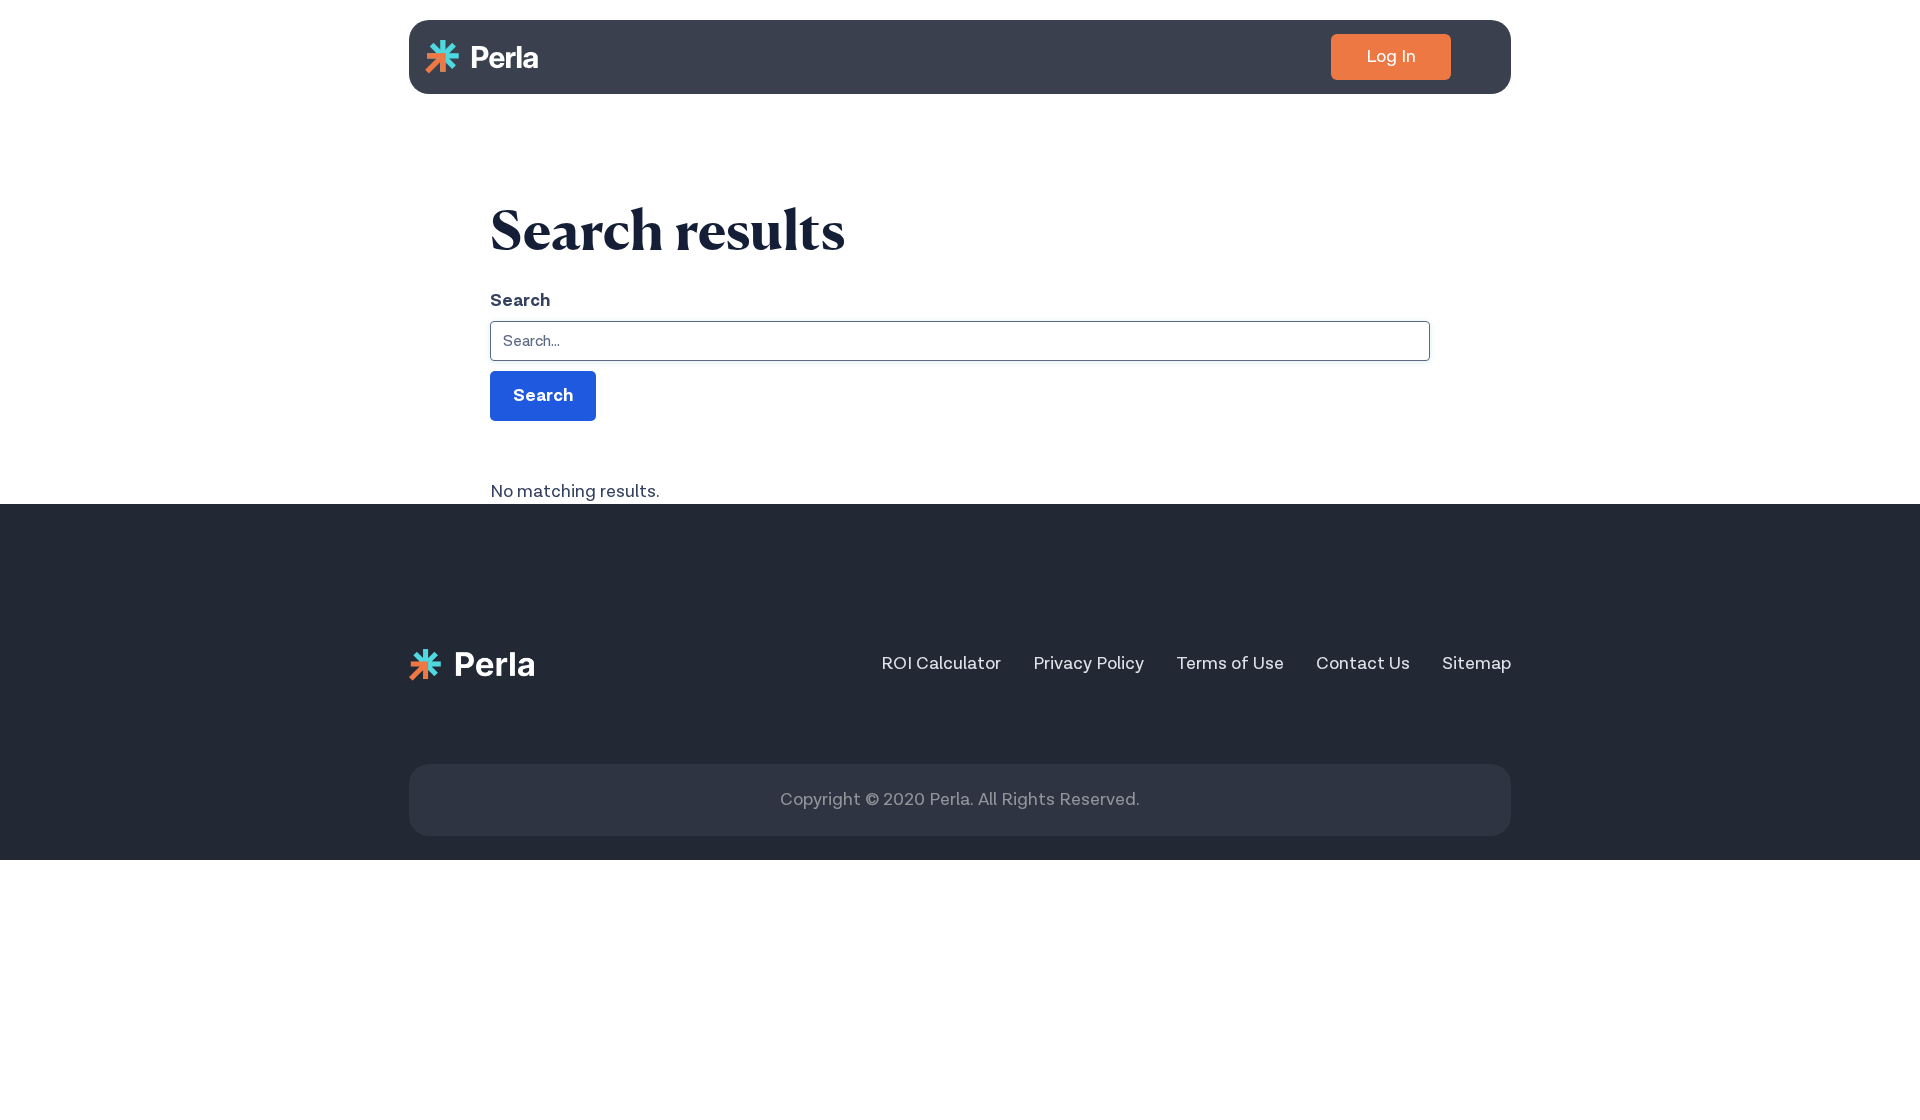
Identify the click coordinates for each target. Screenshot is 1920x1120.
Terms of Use (1230, 663)
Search (520, 300)
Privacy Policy (1088, 663)
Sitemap (1476, 663)
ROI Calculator (941, 663)
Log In (1391, 56)
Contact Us (1363, 663)
